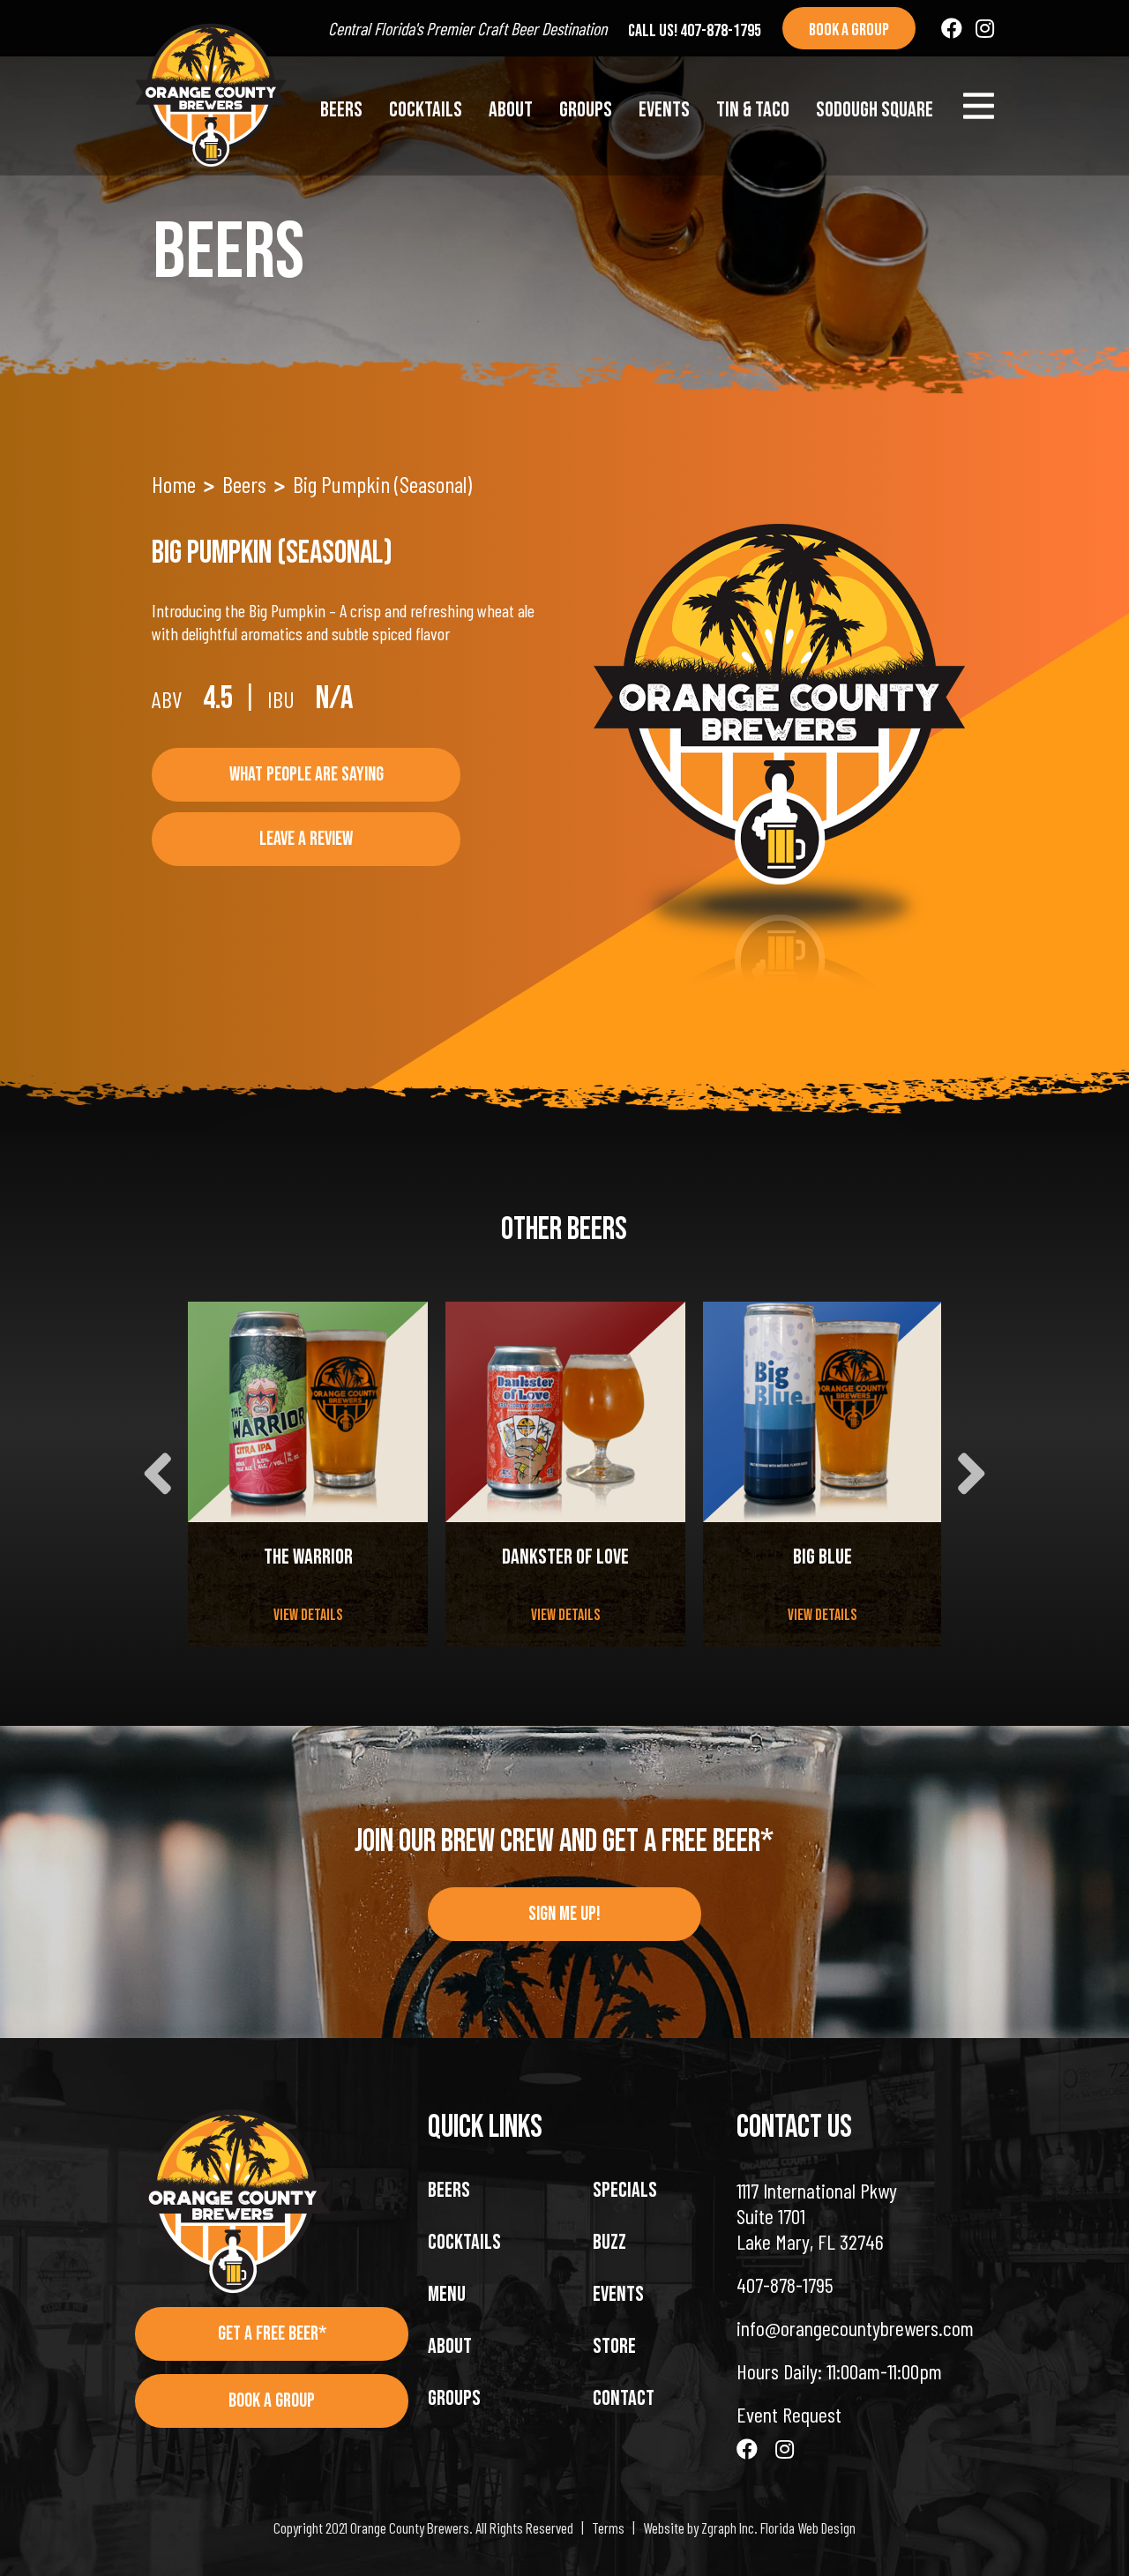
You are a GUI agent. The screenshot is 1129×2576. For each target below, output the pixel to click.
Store (614, 2346)
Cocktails (426, 110)
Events (664, 110)
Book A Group (272, 2401)
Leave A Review (306, 839)
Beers (341, 110)
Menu (447, 2294)
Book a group (849, 30)
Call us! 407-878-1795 (695, 31)
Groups (586, 110)
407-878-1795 (785, 2285)
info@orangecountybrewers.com (855, 2328)
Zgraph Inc (728, 2527)
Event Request (789, 2414)
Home (174, 484)
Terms (608, 2527)
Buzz (609, 2242)
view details (308, 1615)
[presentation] (157, 1474)
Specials (625, 2190)
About (511, 110)
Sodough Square (875, 110)
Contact (624, 2398)
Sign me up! (564, 1914)
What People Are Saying (307, 775)
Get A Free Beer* (272, 2334)
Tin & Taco (753, 110)
